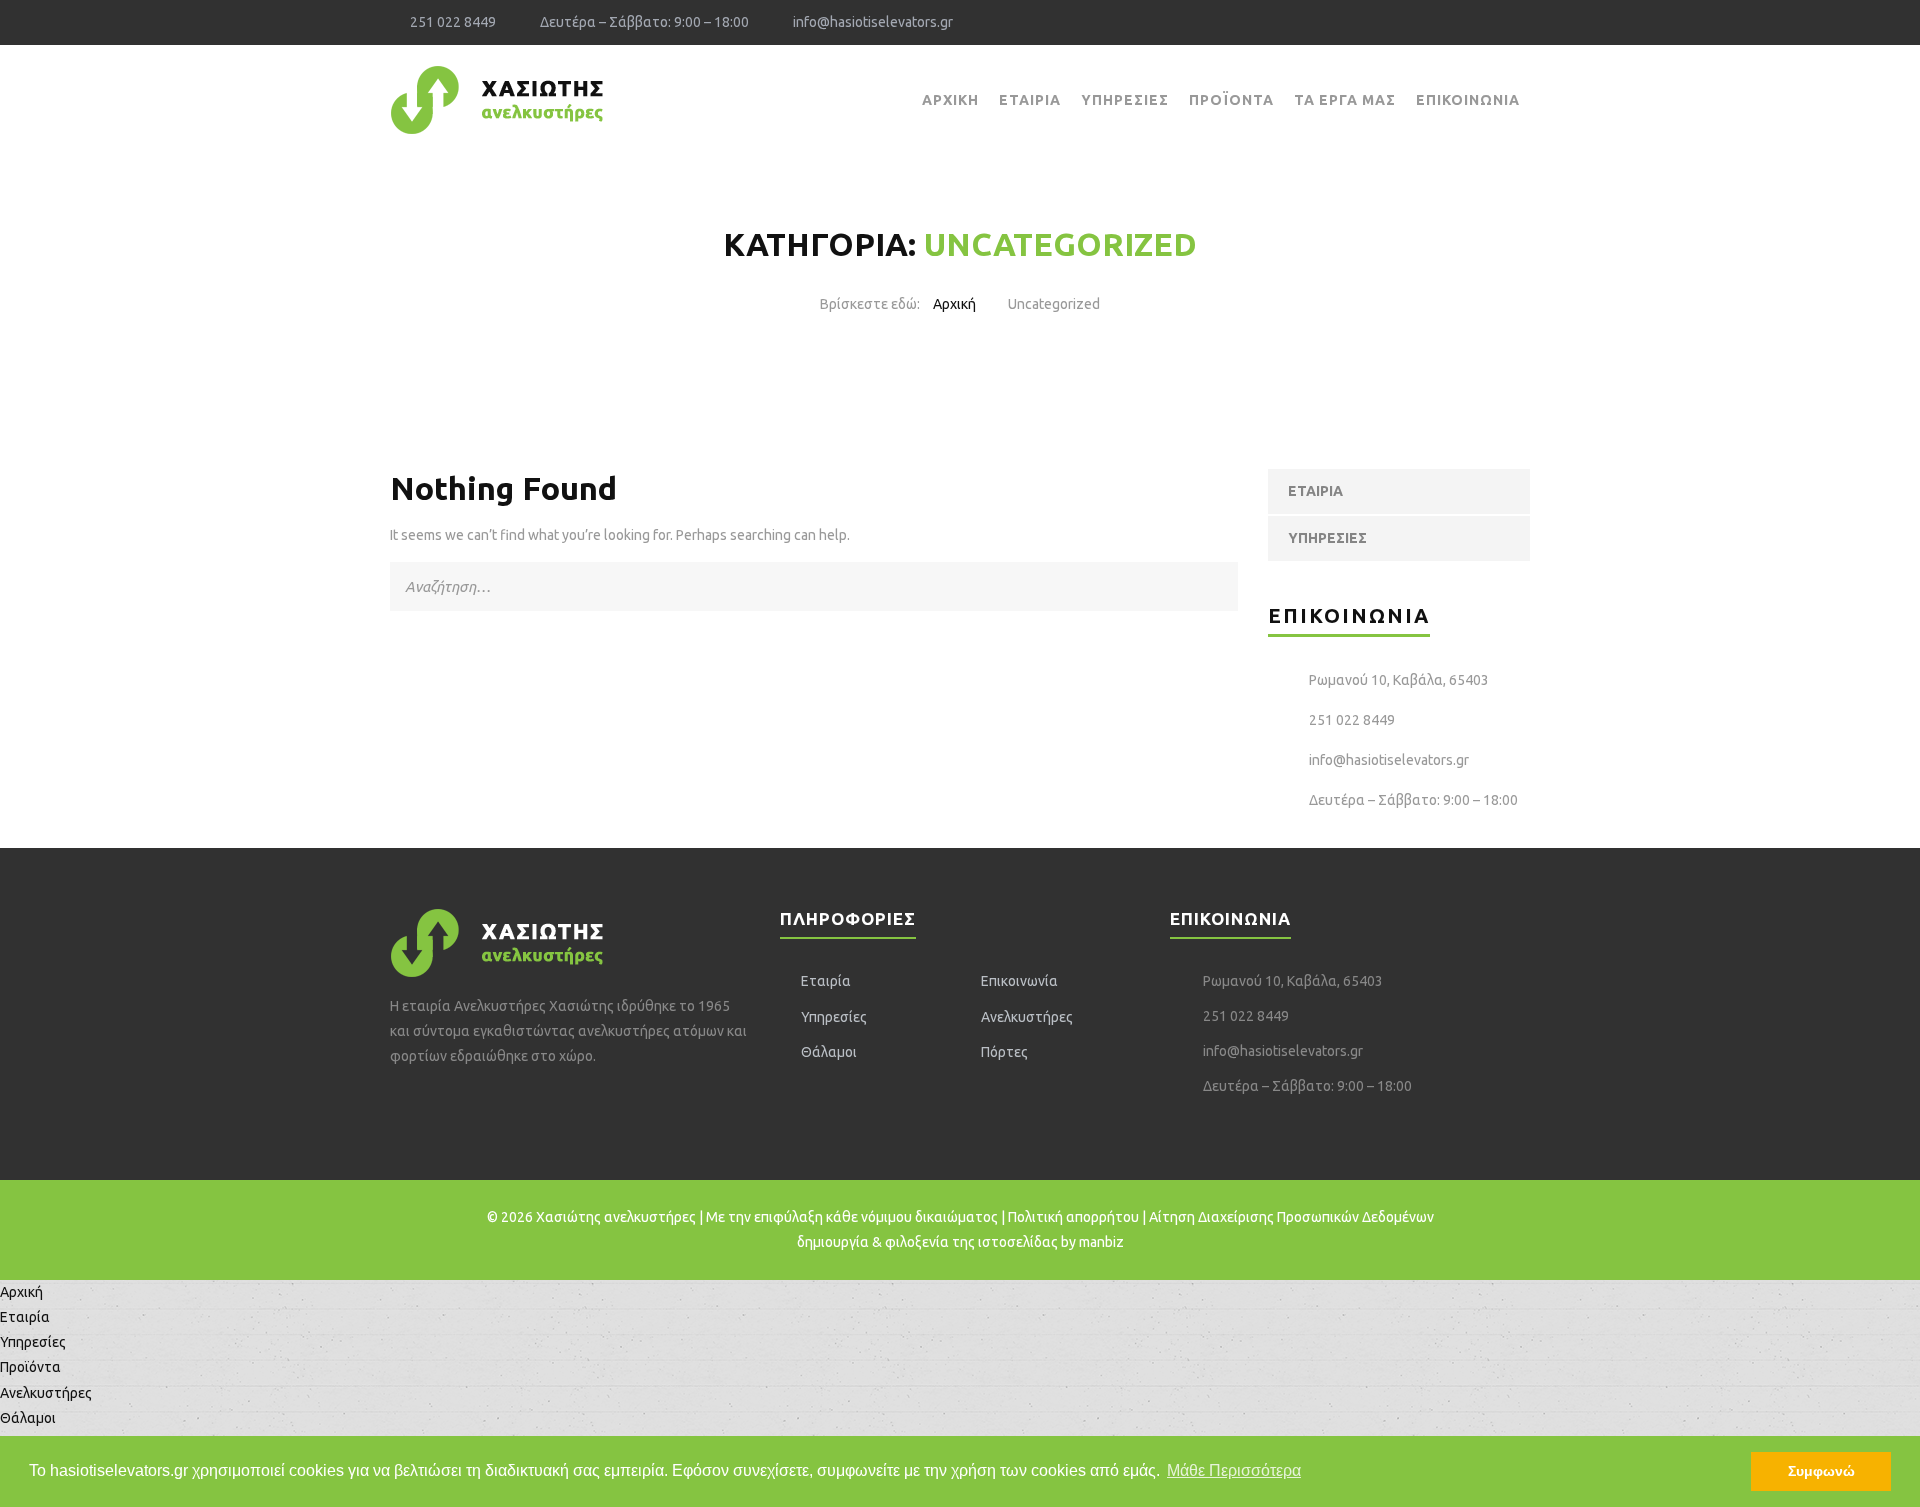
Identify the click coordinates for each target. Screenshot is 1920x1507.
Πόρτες (1004, 1052)
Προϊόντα (1231, 100)
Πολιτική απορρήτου (1073, 1217)
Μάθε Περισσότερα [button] (1234, 1470)
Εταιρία (1030, 100)
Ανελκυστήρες (1027, 1017)
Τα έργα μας (1345, 100)
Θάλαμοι (829, 1052)
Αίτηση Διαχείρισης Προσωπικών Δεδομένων (1291, 1217)
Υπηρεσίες (1125, 100)
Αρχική (950, 100)
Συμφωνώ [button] (1821, 1471)
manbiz (1101, 1242)
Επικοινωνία (1468, 100)
